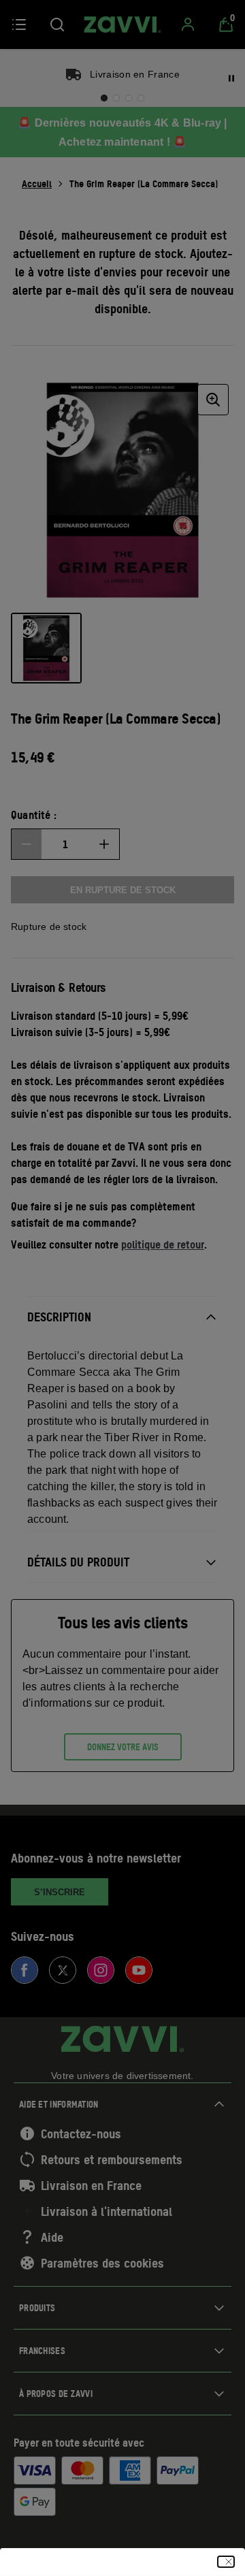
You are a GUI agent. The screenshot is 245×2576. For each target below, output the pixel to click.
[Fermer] (226, 2562)
